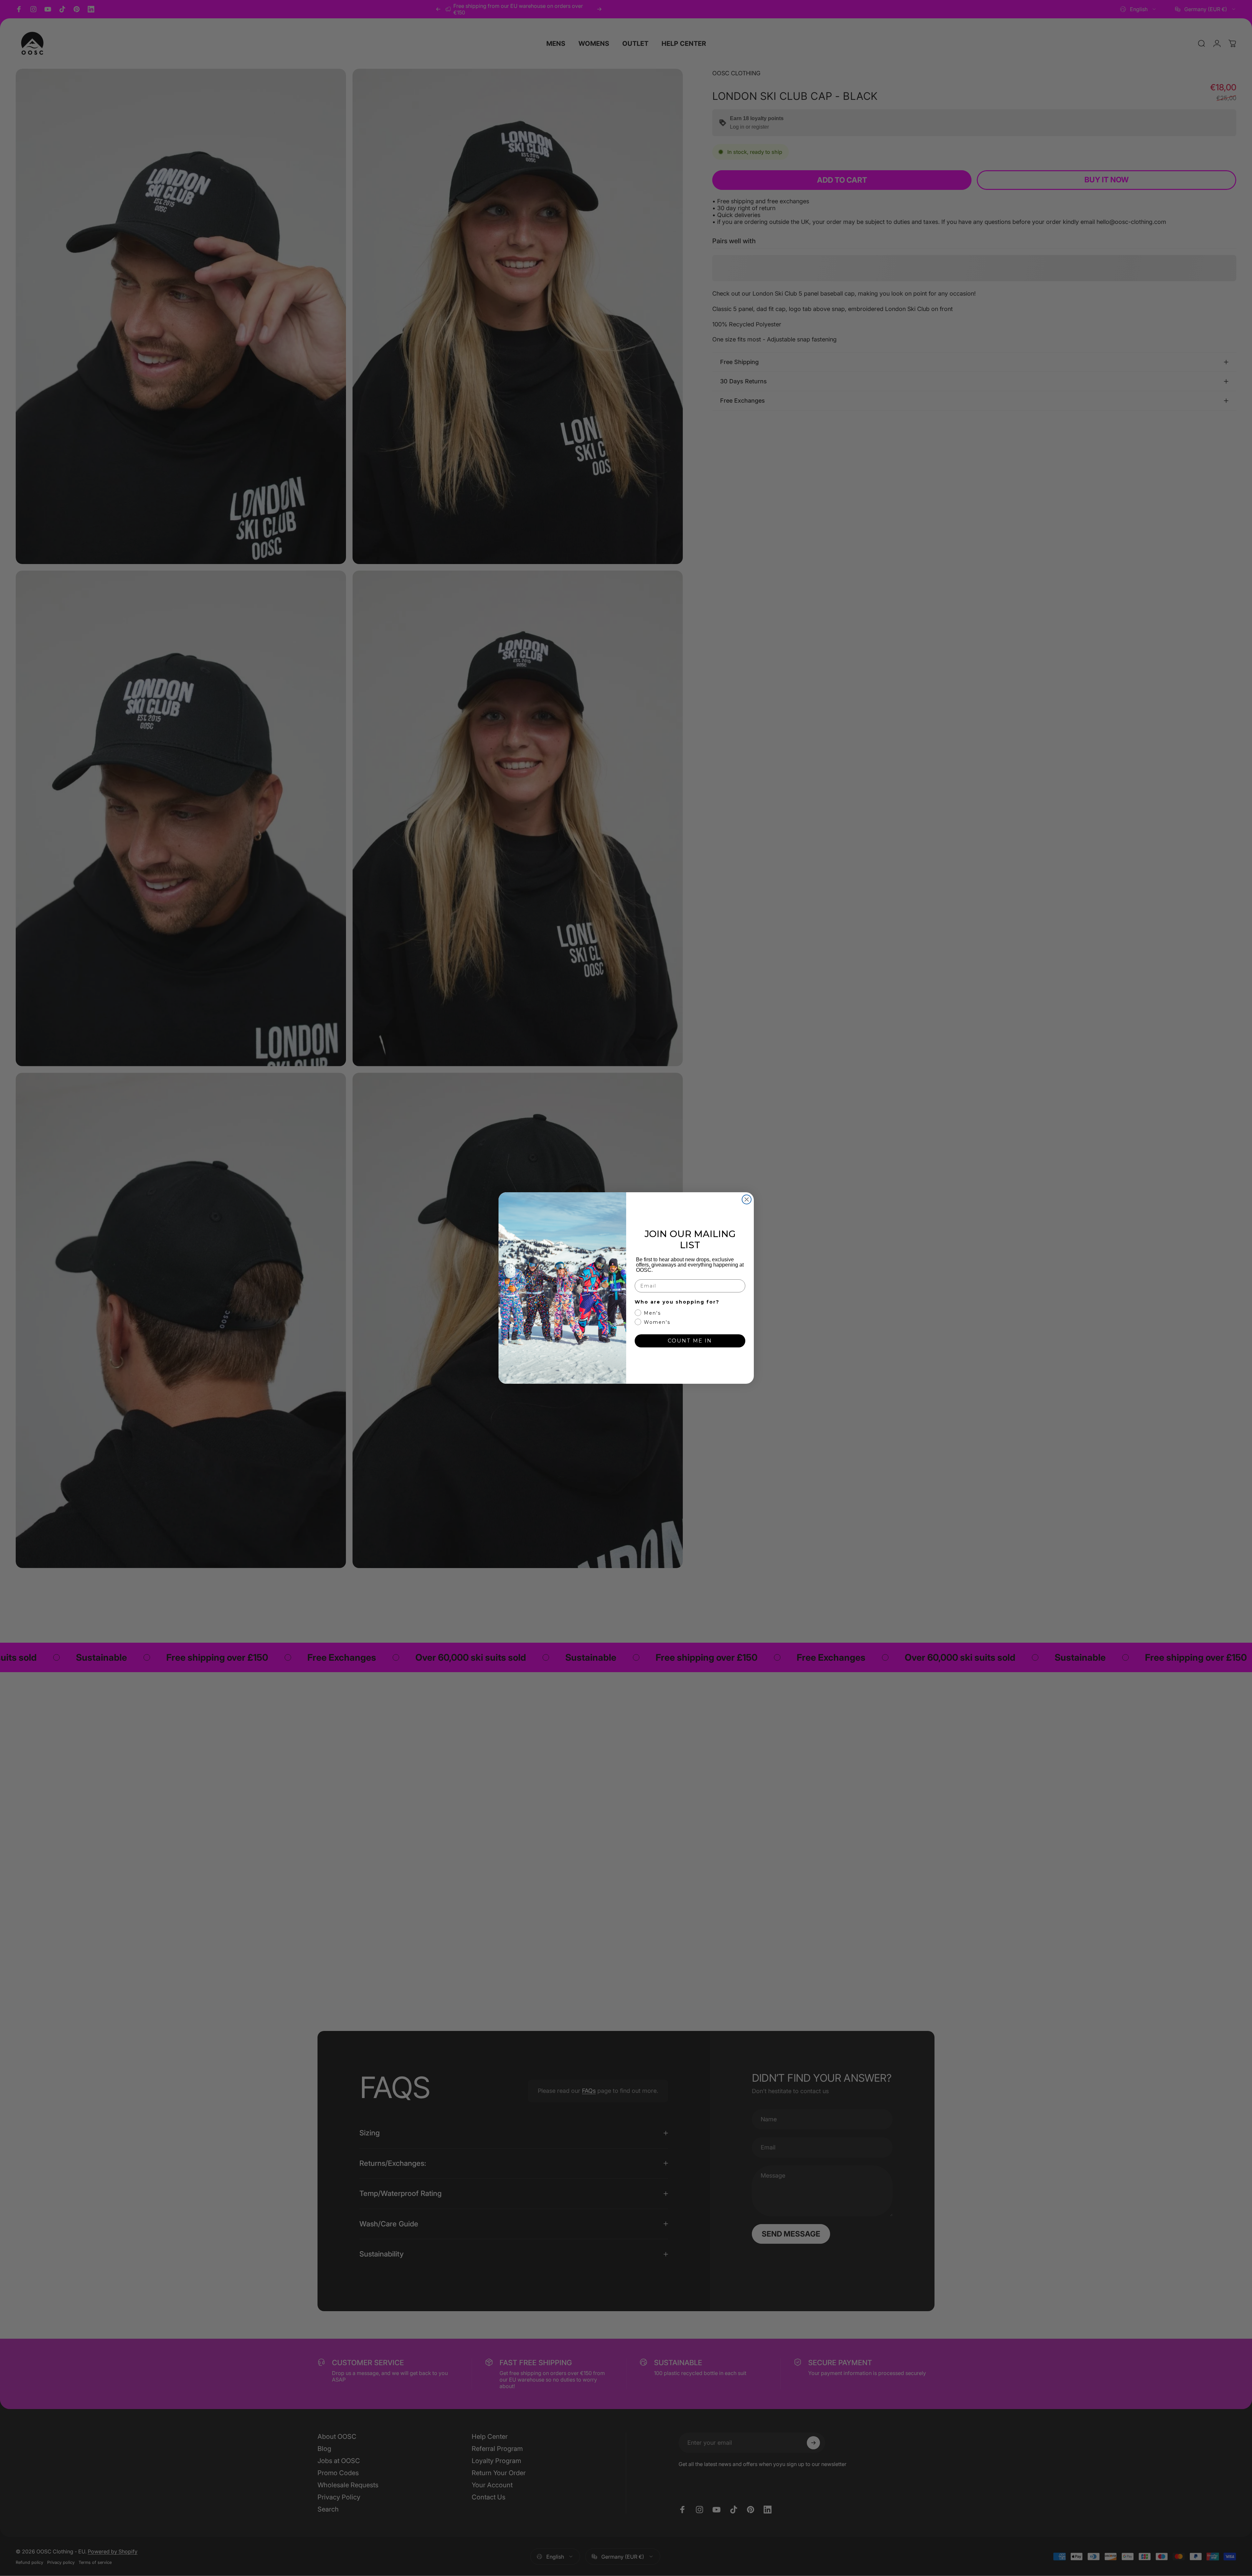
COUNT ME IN (690, 1341)
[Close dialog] (747, 1199)
